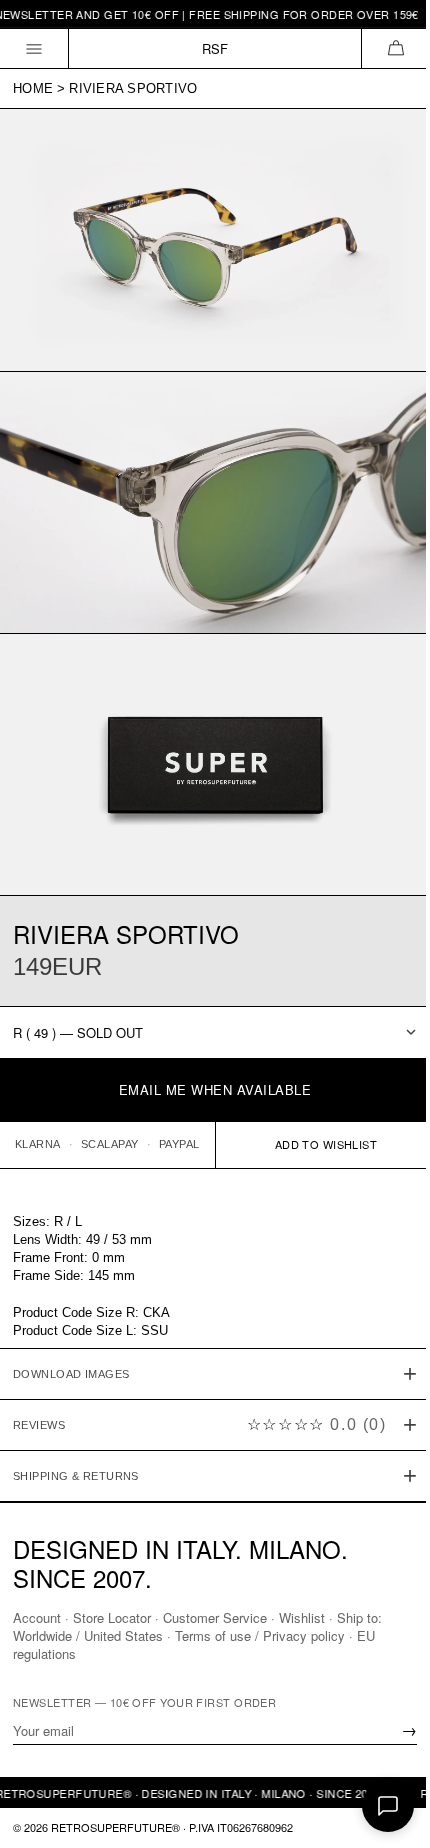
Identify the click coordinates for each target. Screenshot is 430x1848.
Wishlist (302, 1617)
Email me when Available (215, 1089)
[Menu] (34, 48)
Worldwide (42, 1635)
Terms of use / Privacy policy (260, 1635)
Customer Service (215, 1617)
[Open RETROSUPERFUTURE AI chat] (388, 1806)
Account (37, 1617)
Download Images (71, 1346)
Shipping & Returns (76, 1448)
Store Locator (112, 1617)
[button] (395, 48)
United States (123, 1635)
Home (33, 88)
